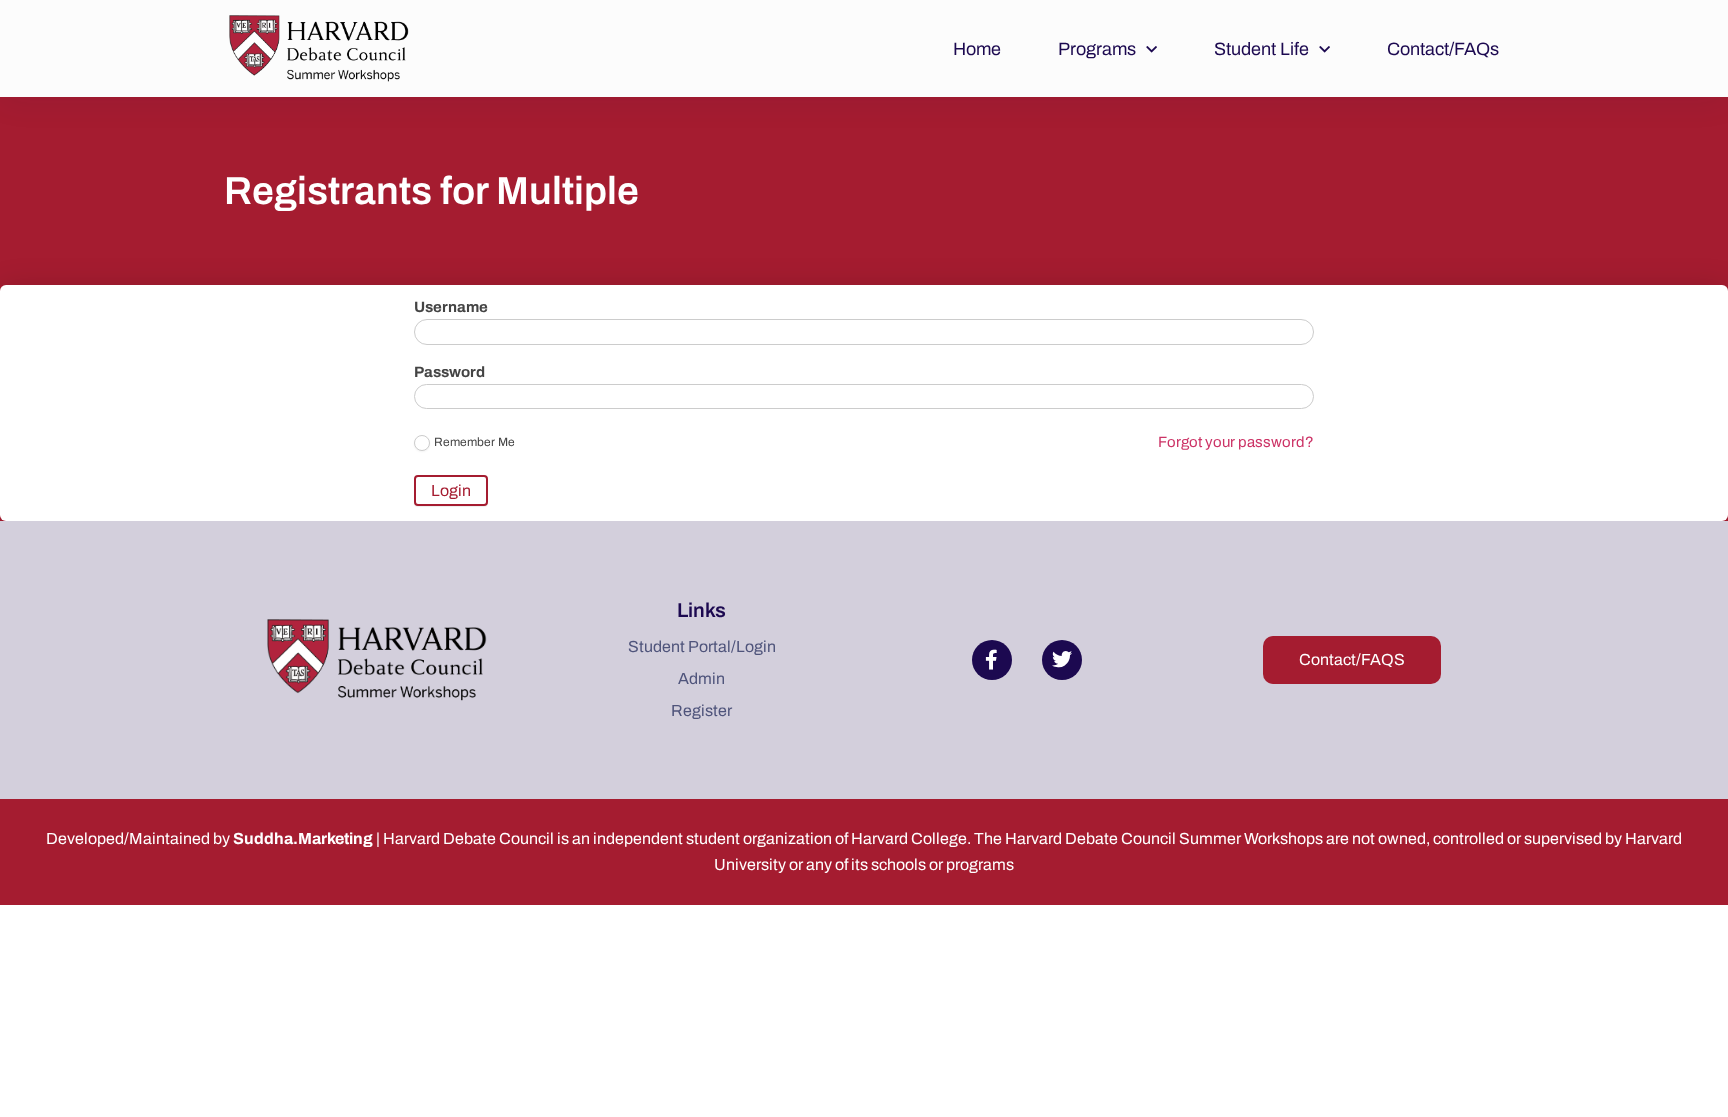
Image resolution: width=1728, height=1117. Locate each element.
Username (451, 307)
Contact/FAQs (1443, 49)
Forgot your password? (1236, 442)
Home (977, 49)
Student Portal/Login (702, 646)
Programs (1097, 49)
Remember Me (474, 442)
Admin (701, 678)
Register (701, 710)
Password (449, 372)
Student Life (1261, 49)
